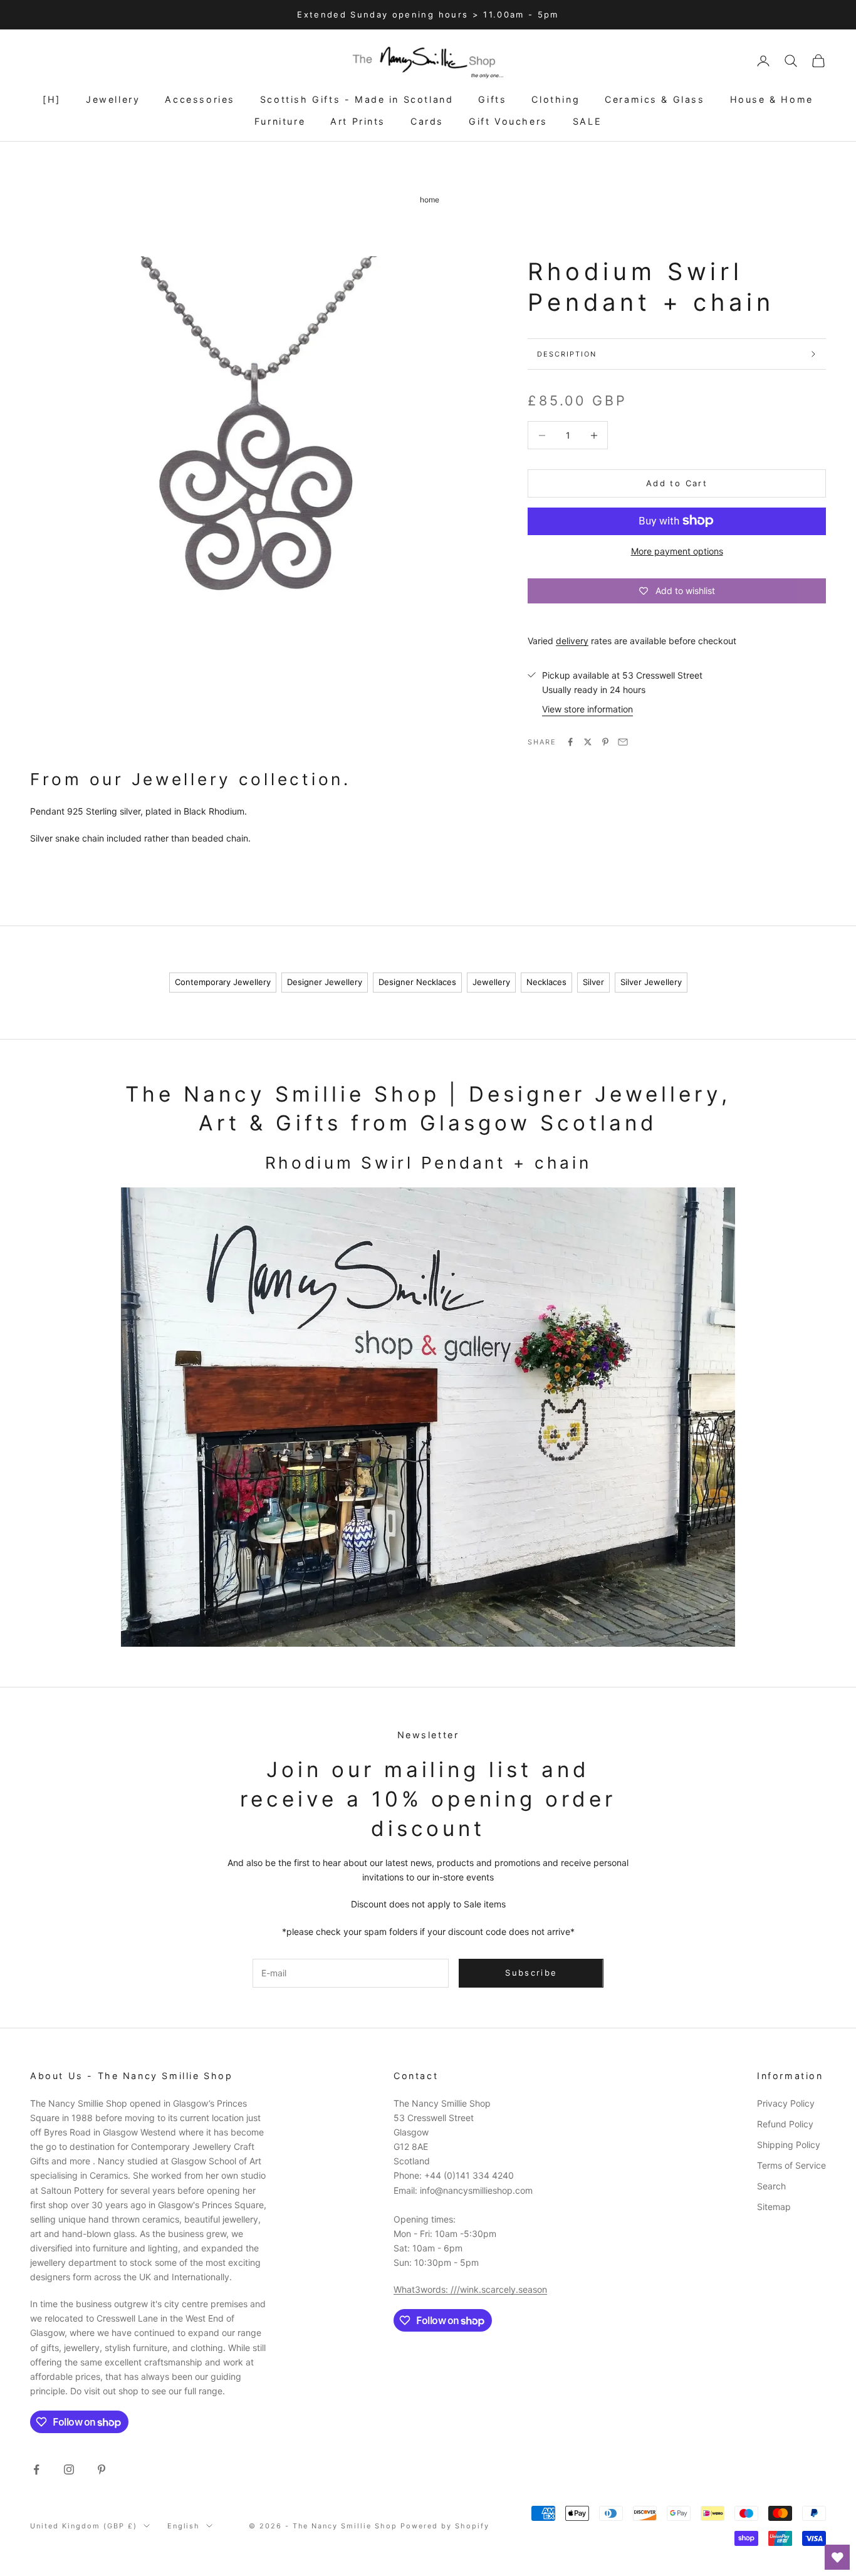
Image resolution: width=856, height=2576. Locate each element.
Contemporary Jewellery (223, 982)
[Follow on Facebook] (36, 2469)
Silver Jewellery (651, 982)
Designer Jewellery (325, 982)
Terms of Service (791, 2165)
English (184, 2526)
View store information (587, 709)
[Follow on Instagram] (69, 2469)
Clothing (556, 99)
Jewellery (113, 99)
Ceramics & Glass (655, 99)
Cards (427, 121)
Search (771, 2186)
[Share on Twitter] (588, 742)
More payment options (677, 550)
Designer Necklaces (417, 982)
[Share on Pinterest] (605, 742)
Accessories (200, 99)
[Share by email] (623, 742)
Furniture (280, 121)
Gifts (492, 99)
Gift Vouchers (508, 121)
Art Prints (358, 121)
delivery (572, 641)
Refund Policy (785, 2124)
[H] (52, 99)
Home (430, 200)
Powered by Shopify (445, 2526)
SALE (587, 121)
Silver (593, 982)
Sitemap (774, 2207)
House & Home (772, 99)
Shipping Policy (789, 2145)
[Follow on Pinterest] (102, 2469)
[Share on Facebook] (570, 742)
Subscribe (531, 1973)
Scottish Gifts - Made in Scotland (357, 99)
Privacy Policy (786, 2103)
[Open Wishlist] (837, 2557)
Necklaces (546, 982)
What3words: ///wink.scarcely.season (470, 2289)
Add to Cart (677, 483)
